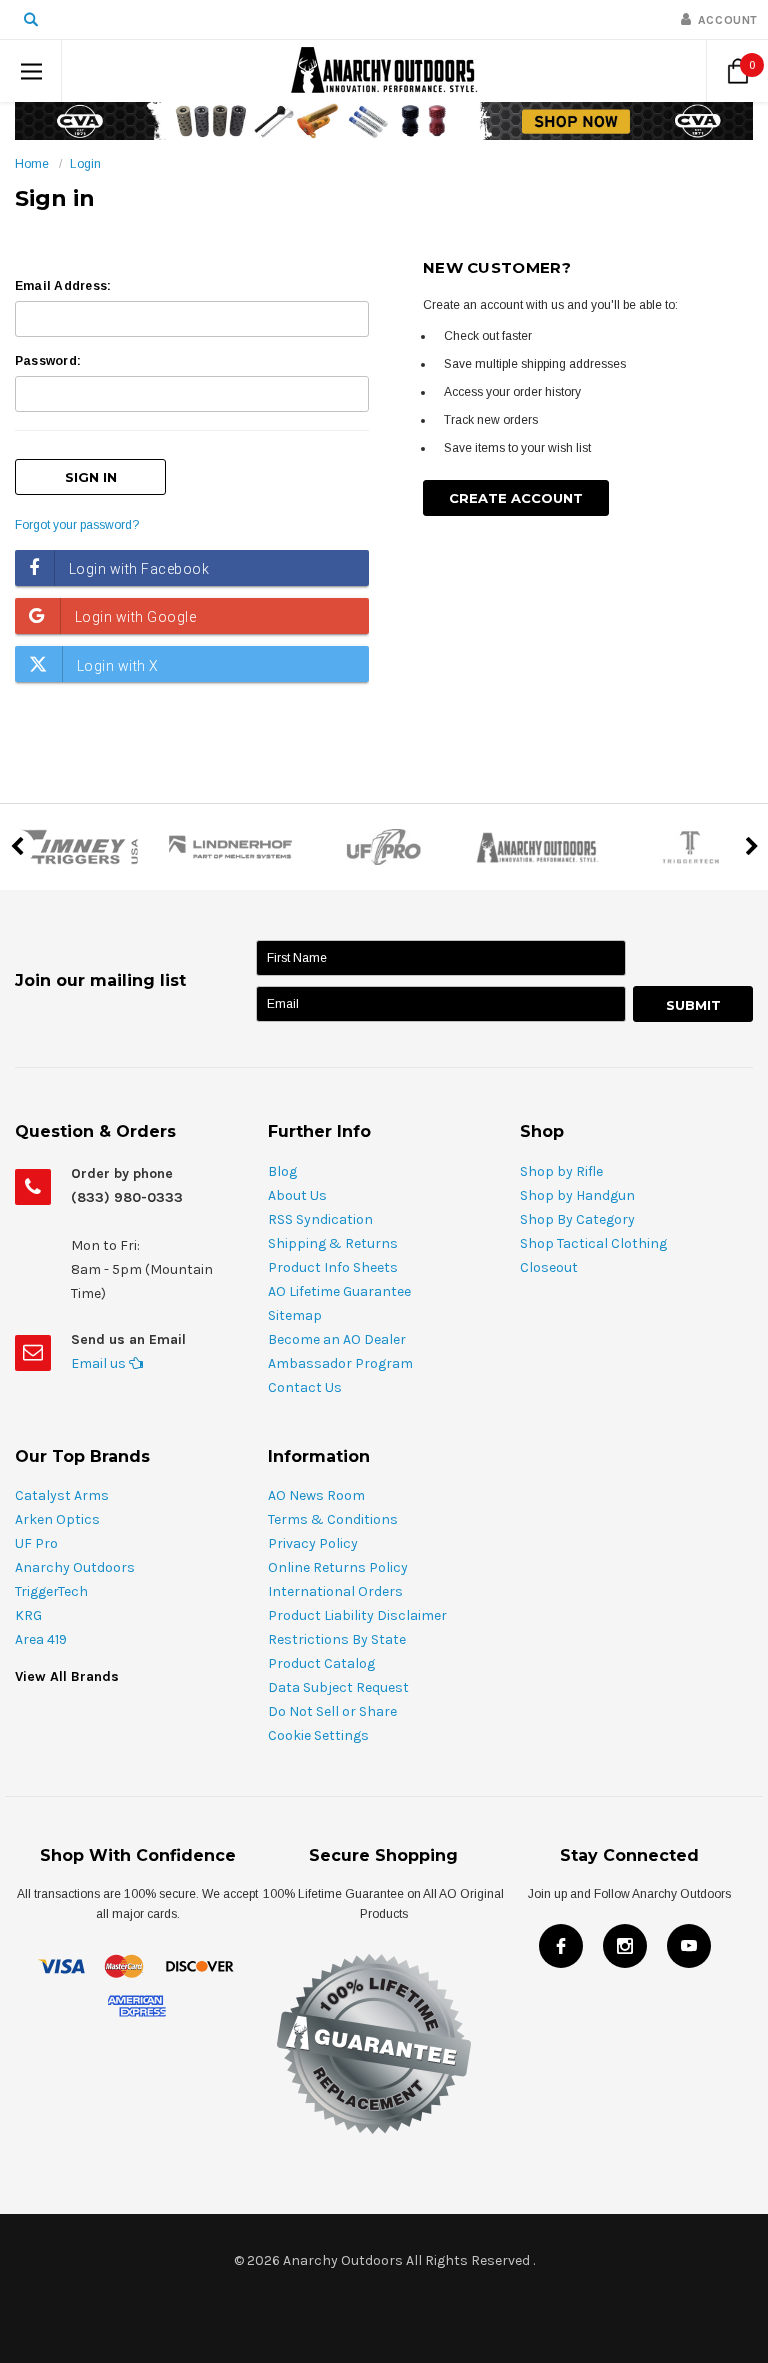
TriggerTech (51, 1591)
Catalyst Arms (62, 1495)
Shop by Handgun (577, 1195)
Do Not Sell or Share (332, 1711)
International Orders (335, 1591)
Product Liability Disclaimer (357, 1615)
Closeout (549, 1267)
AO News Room (316, 1495)
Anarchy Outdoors (75, 1567)
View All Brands (67, 1676)
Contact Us (305, 1387)
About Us (297, 1195)
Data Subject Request (338, 1687)
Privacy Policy (313, 1543)
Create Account (516, 498)
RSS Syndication (320, 1219)
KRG (28, 1615)
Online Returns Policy (338, 1567)
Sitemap (295, 1315)
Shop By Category (577, 1219)
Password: (48, 361)
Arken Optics (57, 1519)
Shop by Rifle (561, 1171)
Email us (100, 1363)
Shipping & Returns (333, 1243)
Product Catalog (321, 1663)
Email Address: (63, 286)
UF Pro (36, 1543)
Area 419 (41, 1639)
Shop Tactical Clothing (593, 1243)
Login (85, 164)
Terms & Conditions (333, 1519)
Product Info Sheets (333, 1267)
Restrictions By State (337, 1639)
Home (32, 164)
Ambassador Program (340, 1363)
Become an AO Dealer (337, 1339)
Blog (282, 1171)
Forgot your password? (77, 525)
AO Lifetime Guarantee (339, 1291)
